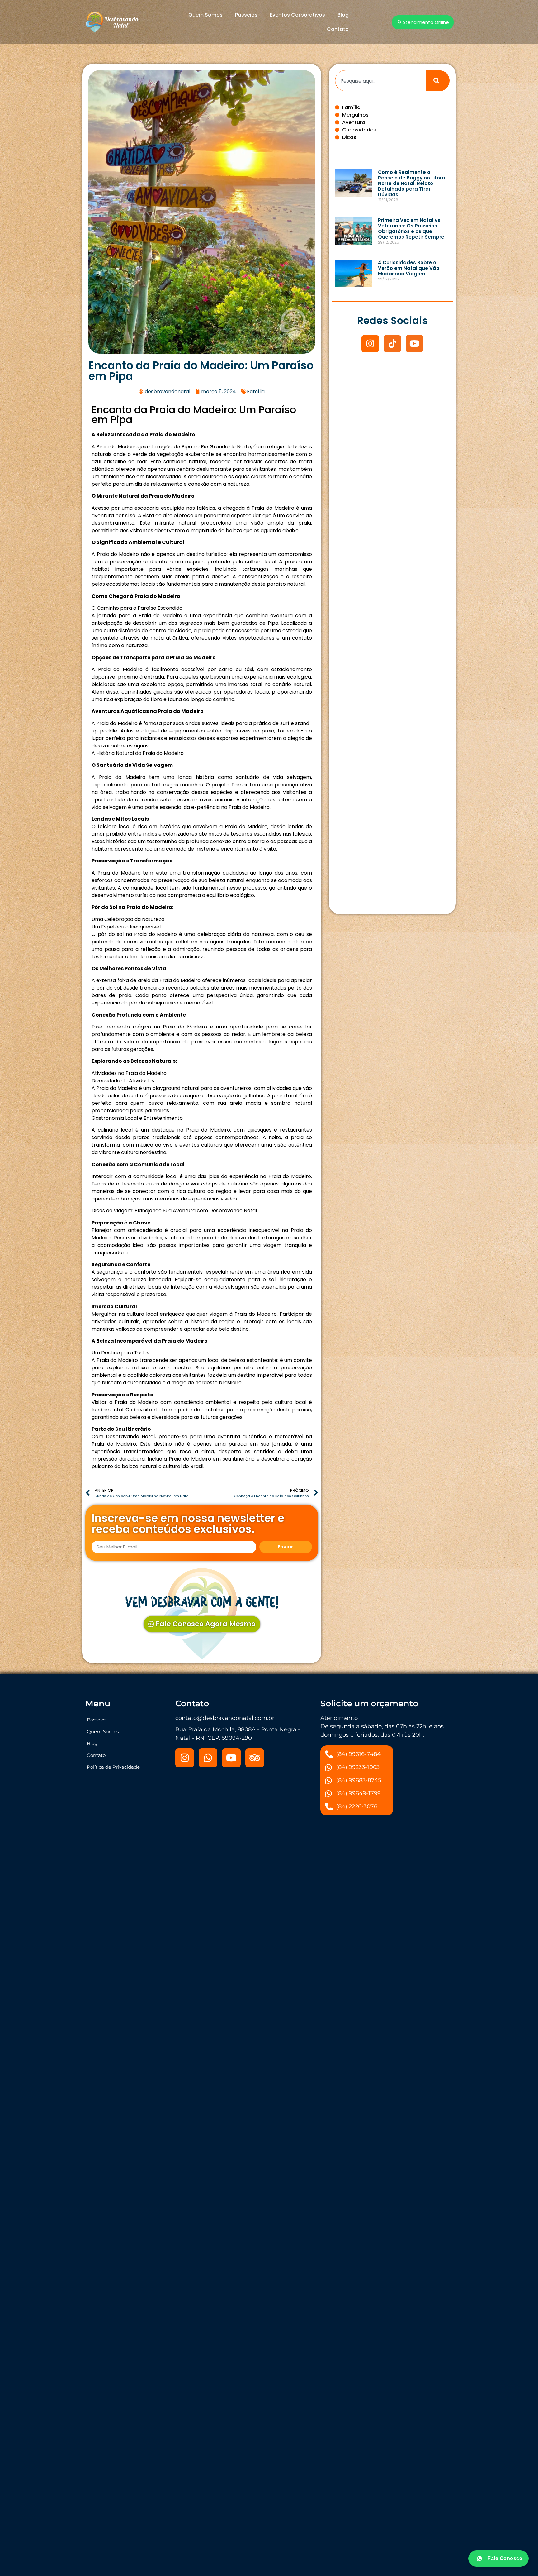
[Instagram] (370, 344)
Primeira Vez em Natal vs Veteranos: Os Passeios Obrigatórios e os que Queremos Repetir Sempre (411, 229)
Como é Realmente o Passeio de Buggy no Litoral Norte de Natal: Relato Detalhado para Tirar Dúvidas (412, 183)
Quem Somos (205, 15)
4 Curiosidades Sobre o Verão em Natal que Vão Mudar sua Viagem (409, 268)
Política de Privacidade (113, 1767)
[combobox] (380, 81)
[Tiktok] (392, 344)
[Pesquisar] (438, 81)
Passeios (246, 15)
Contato (338, 29)
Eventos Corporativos (297, 15)
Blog (343, 15)
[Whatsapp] (208, 1758)
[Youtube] (414, 344)
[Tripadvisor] (255, 1758)
